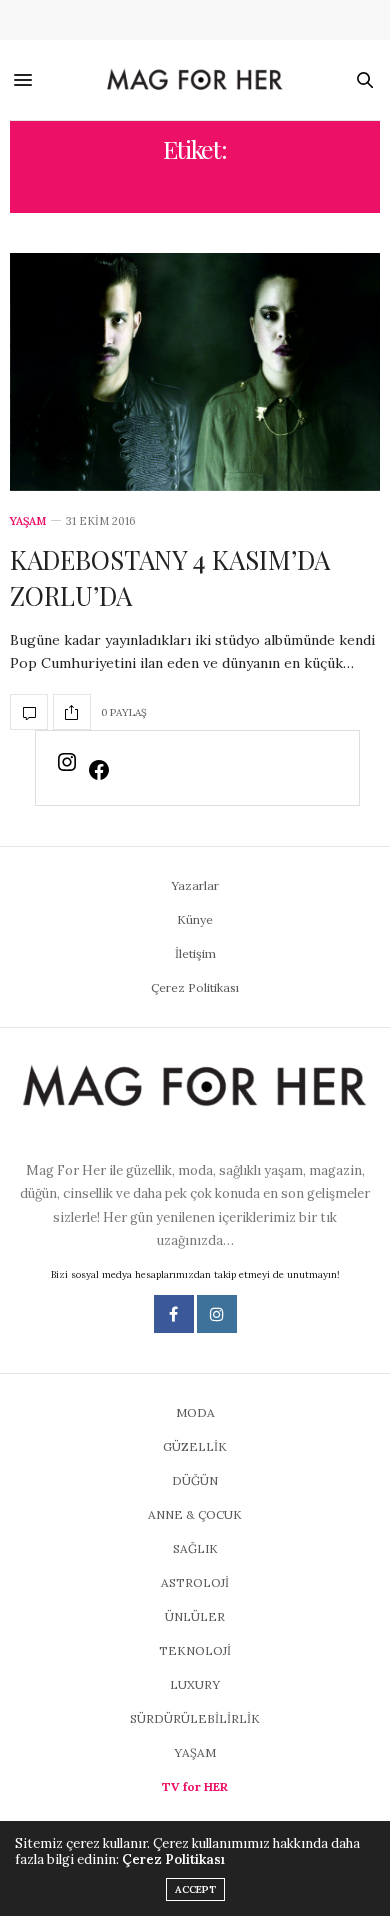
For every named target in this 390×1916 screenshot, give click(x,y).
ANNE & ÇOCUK (195, 1514)
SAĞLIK (195, 1548)
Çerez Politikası (195, 987)
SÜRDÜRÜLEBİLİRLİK (195, 1718)
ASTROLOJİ (195, 1582)
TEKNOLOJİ (195, 1650)
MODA (195, 1412)
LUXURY (195, 1684)
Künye (195, 919)
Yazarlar (195, 885)
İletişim (195, 953)
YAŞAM (28, 521)
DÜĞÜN (195, 1480)
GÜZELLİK (195, 1446)
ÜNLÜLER (195, 1616)
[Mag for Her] (195, 80)
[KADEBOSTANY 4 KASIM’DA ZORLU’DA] (195, 371)
